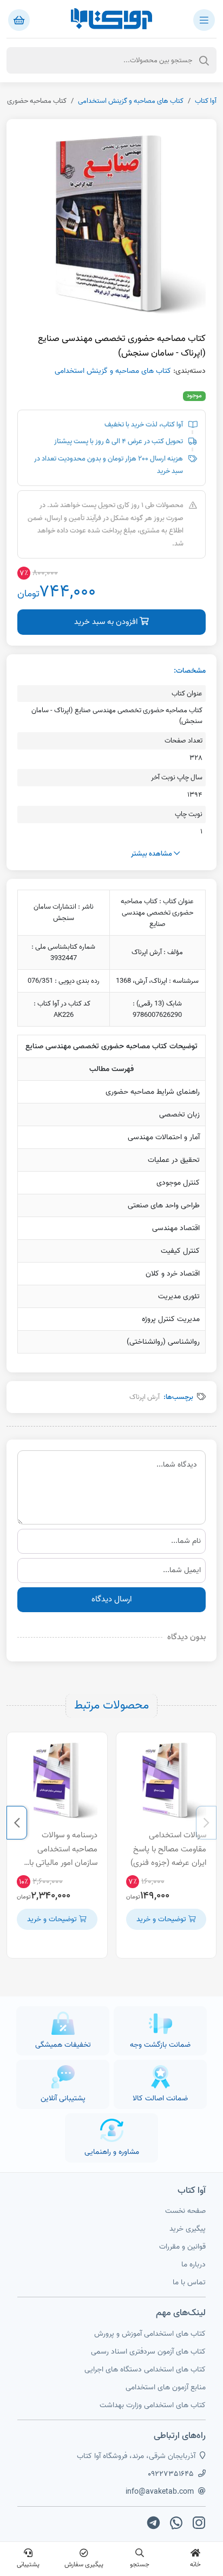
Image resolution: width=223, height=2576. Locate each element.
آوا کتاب (206, 101)
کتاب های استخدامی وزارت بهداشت (153, 2405)
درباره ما (194, 2265)
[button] (206, 1823)
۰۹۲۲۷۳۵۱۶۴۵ (171, 2474)
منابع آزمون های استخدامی (166, 2387)
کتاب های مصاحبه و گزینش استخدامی (131, 101)
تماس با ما (189, 2282)
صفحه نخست (185, 2211)
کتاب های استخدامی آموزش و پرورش (150, 2334)
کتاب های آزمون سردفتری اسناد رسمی (148, 2352)
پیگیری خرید (188, 2229)
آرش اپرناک (145, 1397)
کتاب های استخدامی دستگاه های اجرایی (145, 2370)
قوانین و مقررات (182, 2247)
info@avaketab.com (160, 2492)
